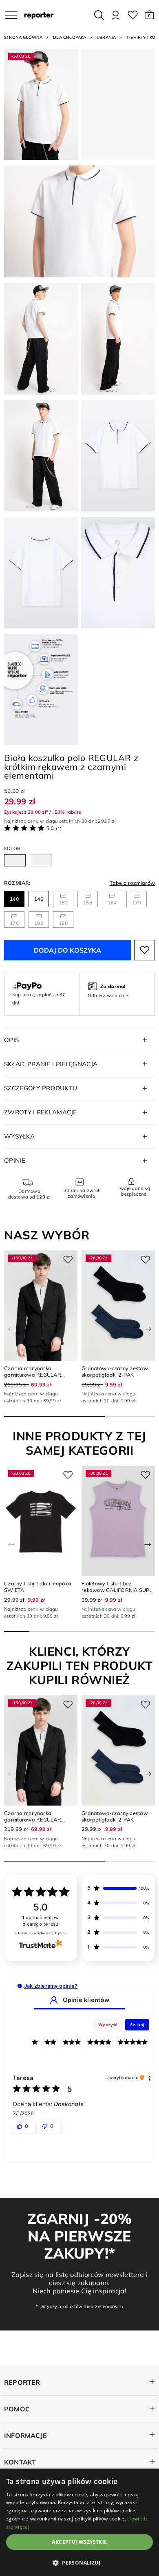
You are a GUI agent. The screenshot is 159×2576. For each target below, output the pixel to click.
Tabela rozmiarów (132, 883)
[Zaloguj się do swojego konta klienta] (116, 15)
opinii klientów (41, 1921)
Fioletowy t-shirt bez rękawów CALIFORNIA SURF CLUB (117, 1590)
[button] (149, 15)
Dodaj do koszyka (67, 950)
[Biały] (15, 860)
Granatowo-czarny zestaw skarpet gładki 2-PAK (115, 1371)
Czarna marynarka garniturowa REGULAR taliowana (33, 1375)
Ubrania (106, 37)
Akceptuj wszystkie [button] (79, 2542)
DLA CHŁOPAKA (70, 37)
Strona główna (23, 37)
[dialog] (79, 2522)
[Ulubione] (133, 15)
